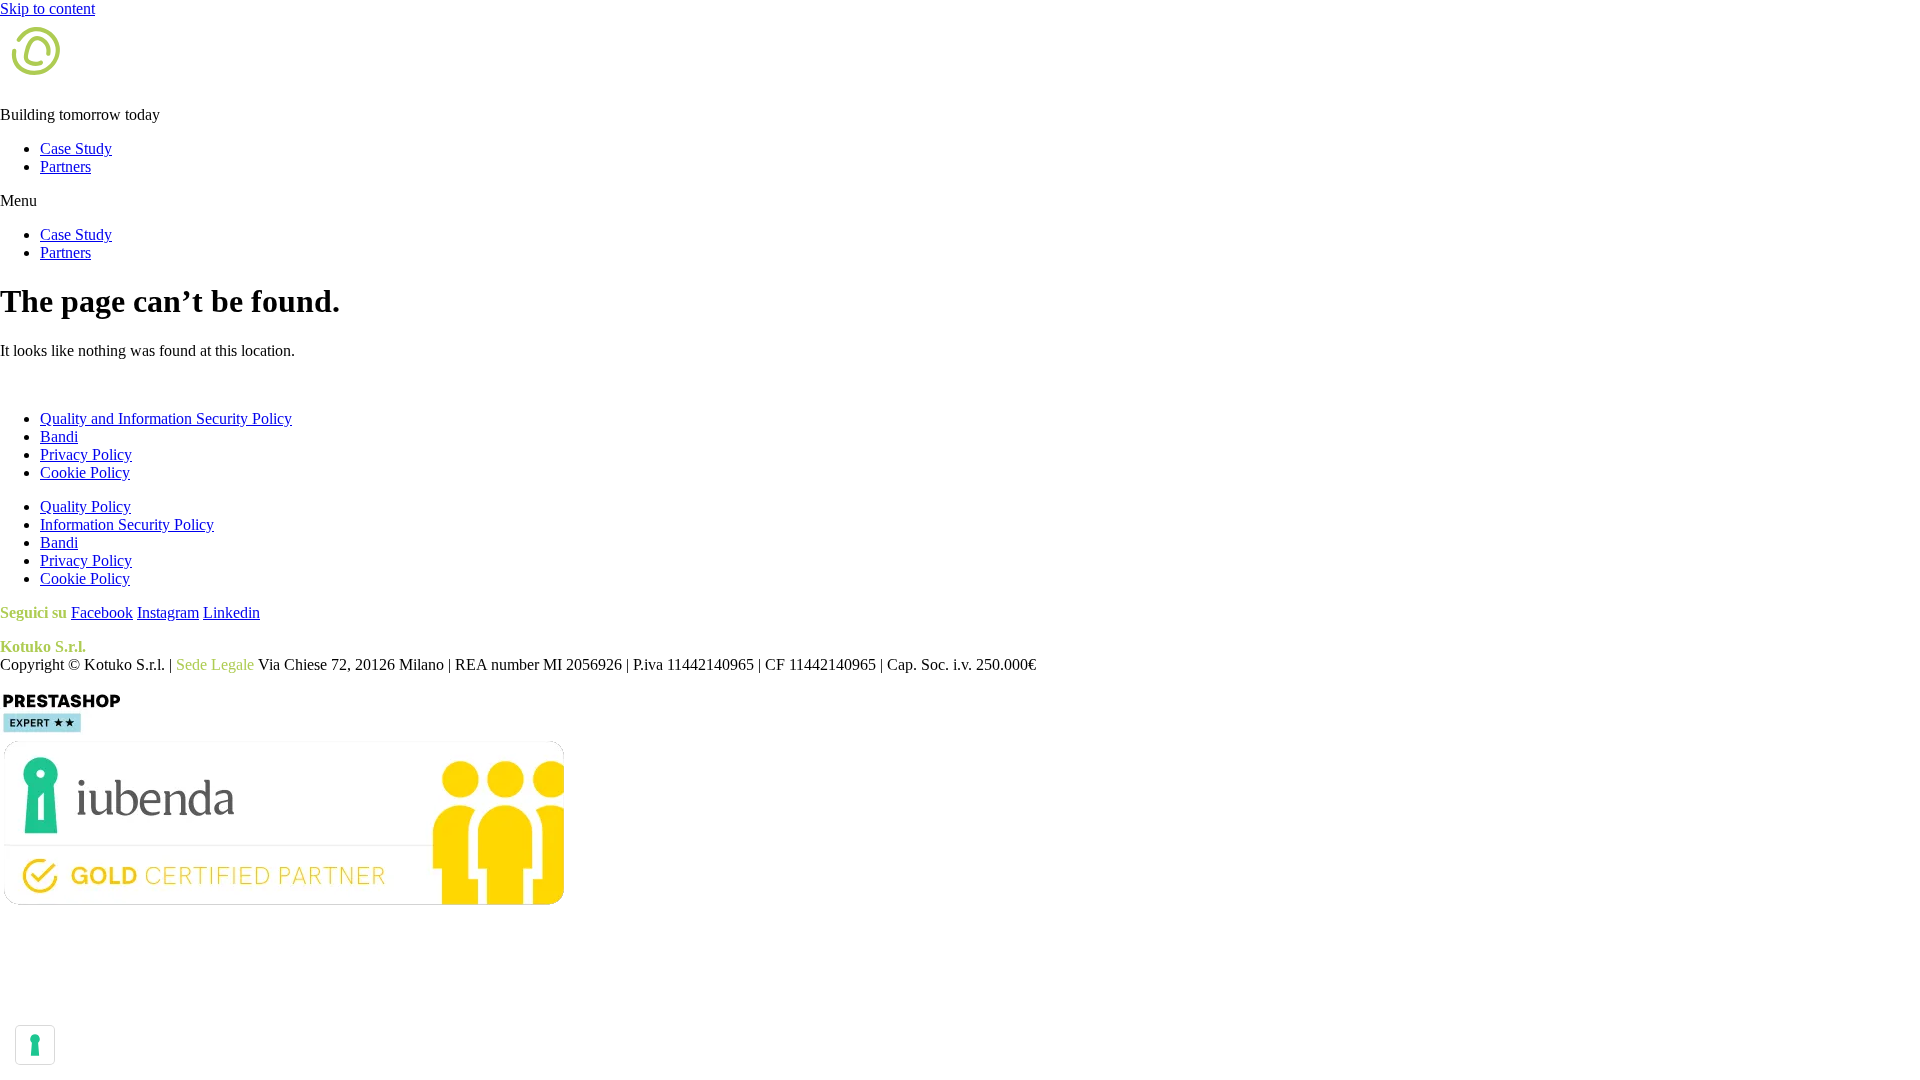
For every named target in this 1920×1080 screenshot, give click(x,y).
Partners (65, 166)
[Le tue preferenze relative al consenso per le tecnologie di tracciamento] (35, 1045)
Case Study (76, 148)
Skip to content (47, 8)
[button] (960, 201)
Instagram (168, 612)
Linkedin (231, 612)
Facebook (102, 612)
